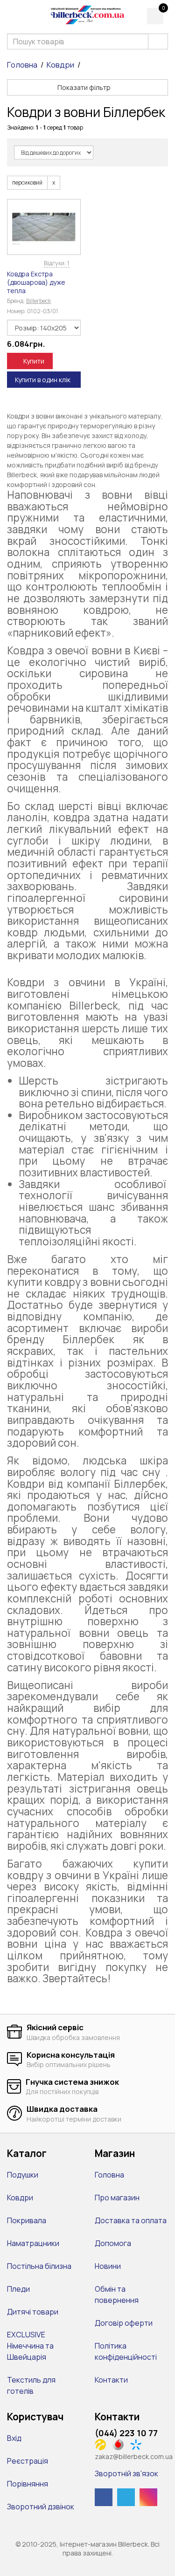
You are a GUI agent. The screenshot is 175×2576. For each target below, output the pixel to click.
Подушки (23, 2175)
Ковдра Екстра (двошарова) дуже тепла (36, 282)
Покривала (27, 2220)
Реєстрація (28, 2461)
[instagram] (148, 2497)
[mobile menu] (13, 15)
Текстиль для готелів (31, 2385)
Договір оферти (124, 2323)
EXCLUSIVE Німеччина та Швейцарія (30, 2346)
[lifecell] (103, 2444)
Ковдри (60, 65)
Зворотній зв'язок (126, 2473)
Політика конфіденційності (126, 2351)
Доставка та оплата (131, 2220)
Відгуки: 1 (57, 263)
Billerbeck (38, 301)
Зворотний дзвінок (41, 2507)
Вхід (14, 2438)
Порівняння (28, 2484)
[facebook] (104, 2497)
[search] (158, 41)
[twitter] (126, 2497)
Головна (22, 65)
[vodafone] (121, 2444)
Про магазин (117, 2198)
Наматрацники (33, 2243)
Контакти (111, 2380)
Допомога (113, 2243)
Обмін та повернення (117, 2294)
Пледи (18, 2289)
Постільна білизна (39, 2266)
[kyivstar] (138, 2444)
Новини (108, 2266)
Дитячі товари (33, 2312)
